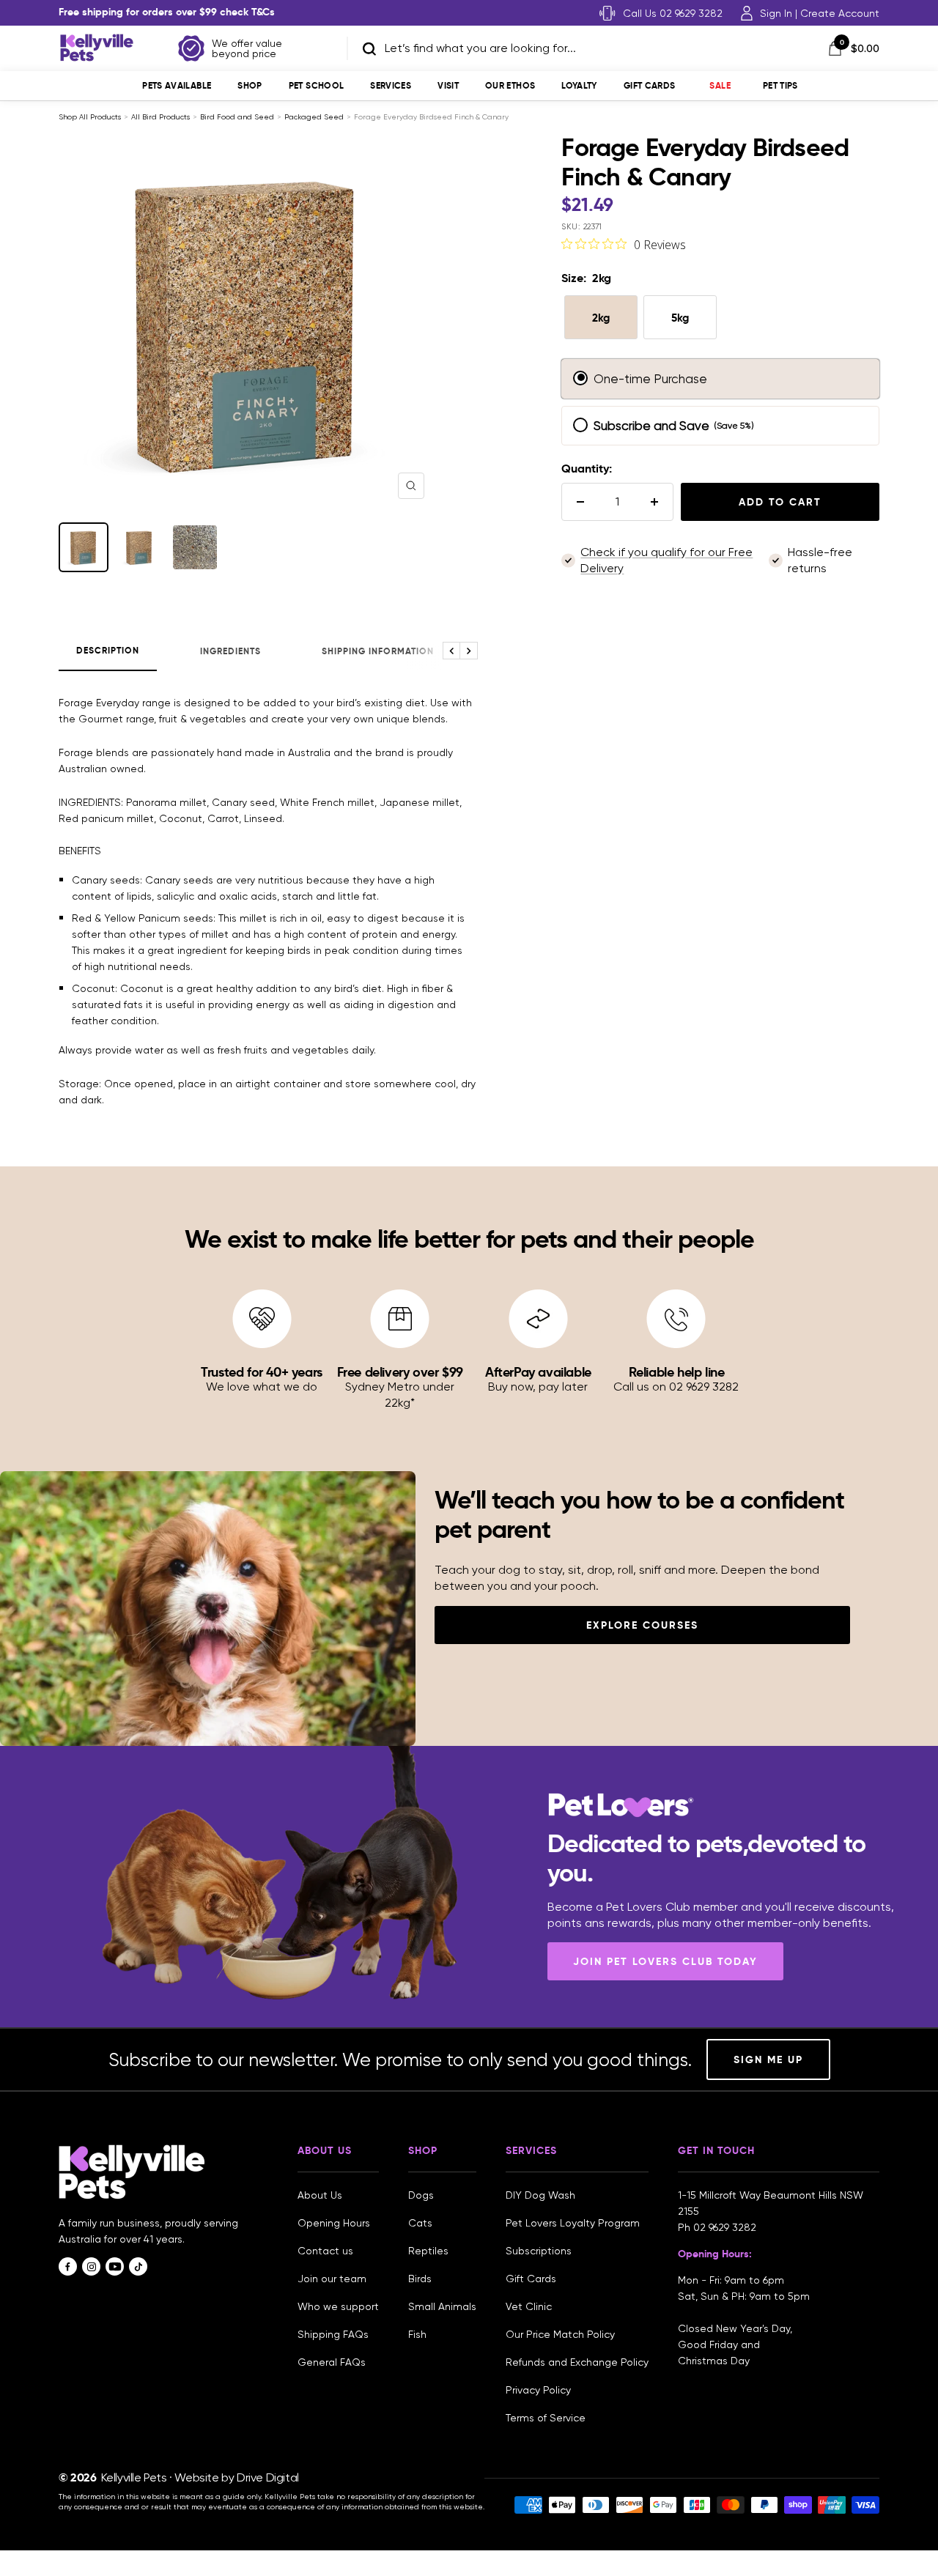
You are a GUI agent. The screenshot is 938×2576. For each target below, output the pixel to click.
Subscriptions (539, 2251)
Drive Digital (268, 2477)
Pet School (317, 85)
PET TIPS (780, 85)
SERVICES (391, 85)
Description (108, 651)
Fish (417, 2334)
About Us (320, 2195)
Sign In (776, 13)
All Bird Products (160, 117)
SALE (720, 85)
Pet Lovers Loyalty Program (573, 2223)
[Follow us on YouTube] (115, 2266)
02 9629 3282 (725, 2227)
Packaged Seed (314, 117)
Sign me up (768, 2059)
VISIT (448, 85)
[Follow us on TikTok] (138, 2266)
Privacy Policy (538, 2390)
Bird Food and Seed (237, 117)
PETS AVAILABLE (177, 85)
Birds (420, 2279)
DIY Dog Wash (540, 2195)
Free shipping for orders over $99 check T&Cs (167, 12)
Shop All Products (90, 117)
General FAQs (332, 2362)
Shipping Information (378, 651)
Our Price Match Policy (560, 2334)
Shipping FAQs (333, 2334)
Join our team (332, 2279)
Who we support (338, 2306)
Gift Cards (650, 85)
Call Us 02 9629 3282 (673, 13)
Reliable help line (677, 1372)
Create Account (840, 13)
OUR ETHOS (510, 85)
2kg (601, 318)
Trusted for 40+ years (262, 1372)
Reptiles (428, 2251)
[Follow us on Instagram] (91, 2266)
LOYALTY (579, 85)
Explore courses (642, 1625)
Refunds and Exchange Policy (577, 2362)
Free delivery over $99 (400, 1372)
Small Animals (442, 2306)
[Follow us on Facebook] (68, 2266)
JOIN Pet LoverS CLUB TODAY (665, 1961)
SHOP (250, 85)
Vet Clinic (529, 2306)
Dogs (421, 2195)
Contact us (325, 2251)
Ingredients (230, 651)
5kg (680, 318)
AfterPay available (538, 1372)
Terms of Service (546, 2418)
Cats (420, 2223)
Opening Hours (334, 2223)
